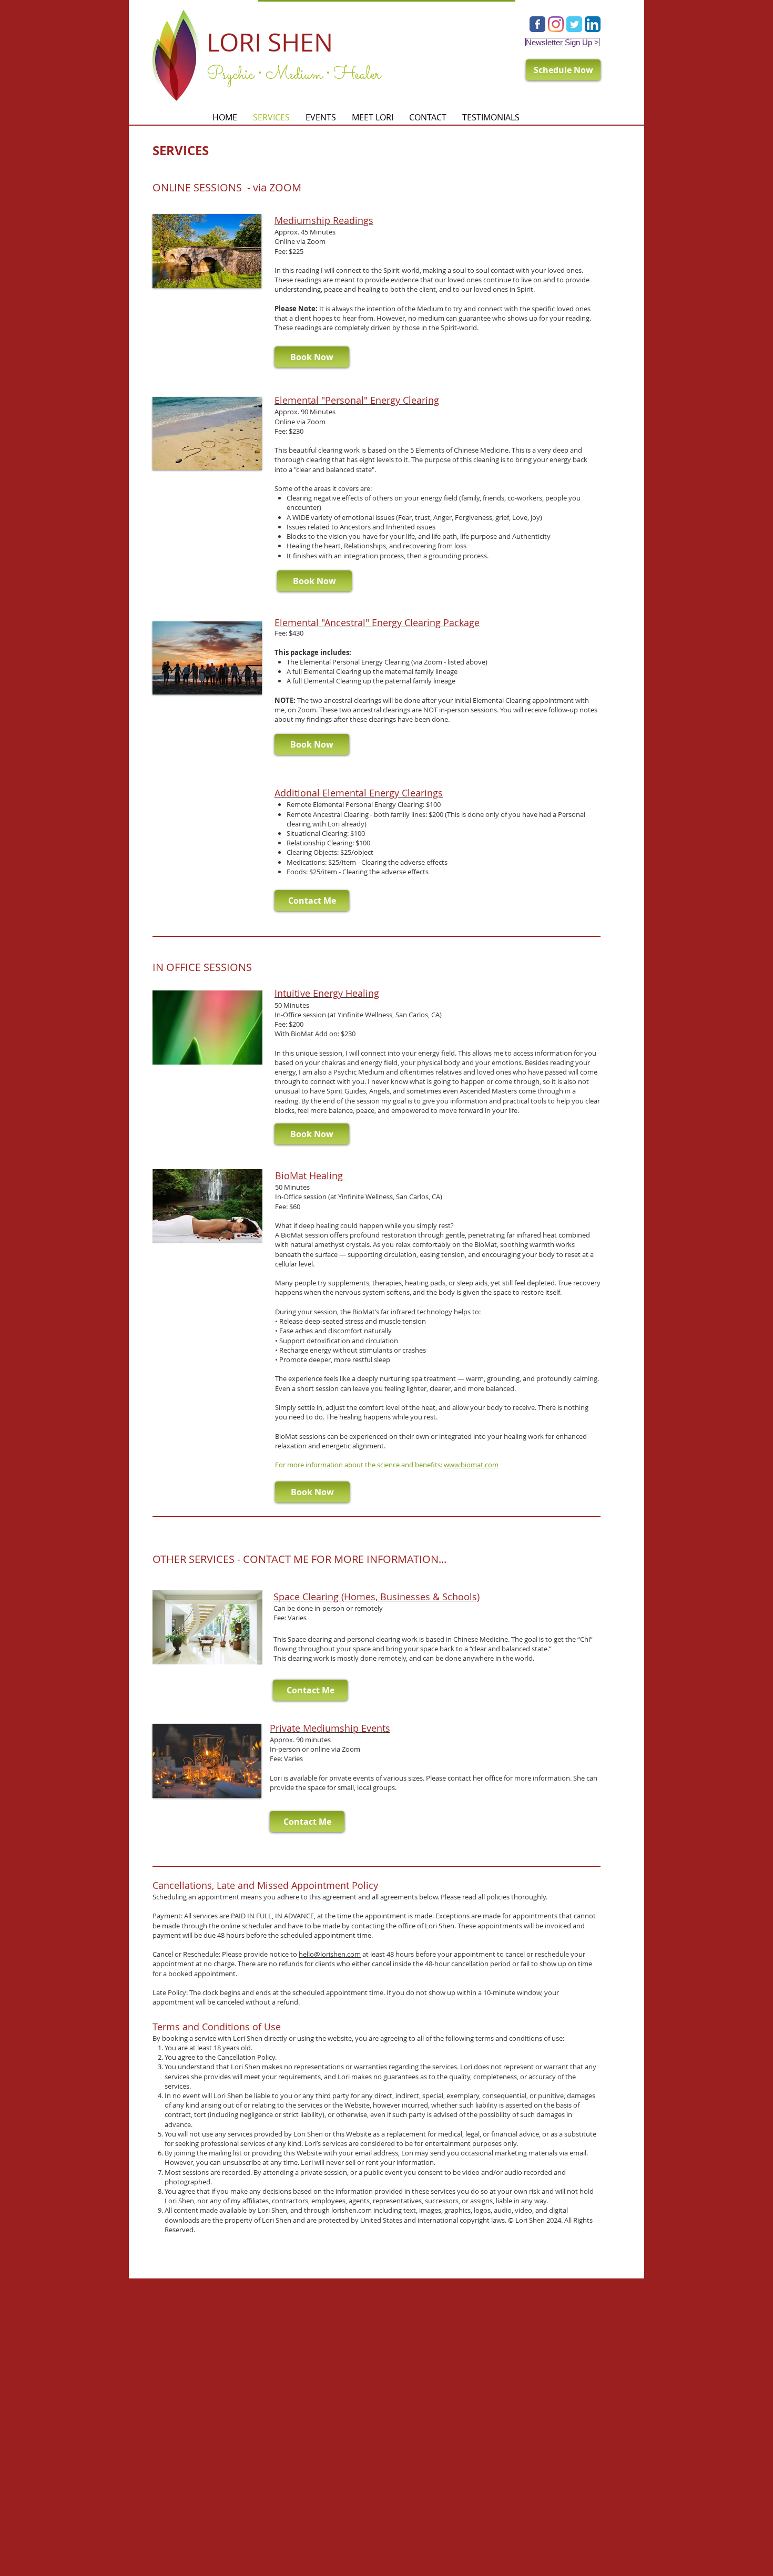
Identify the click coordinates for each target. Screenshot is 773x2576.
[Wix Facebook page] (537, 24)
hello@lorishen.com (330, 1954)
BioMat (292, 1175)
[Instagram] (556, 24)
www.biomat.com (471, 1465)
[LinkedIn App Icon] (593, 24)
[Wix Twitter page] (574, 24)
